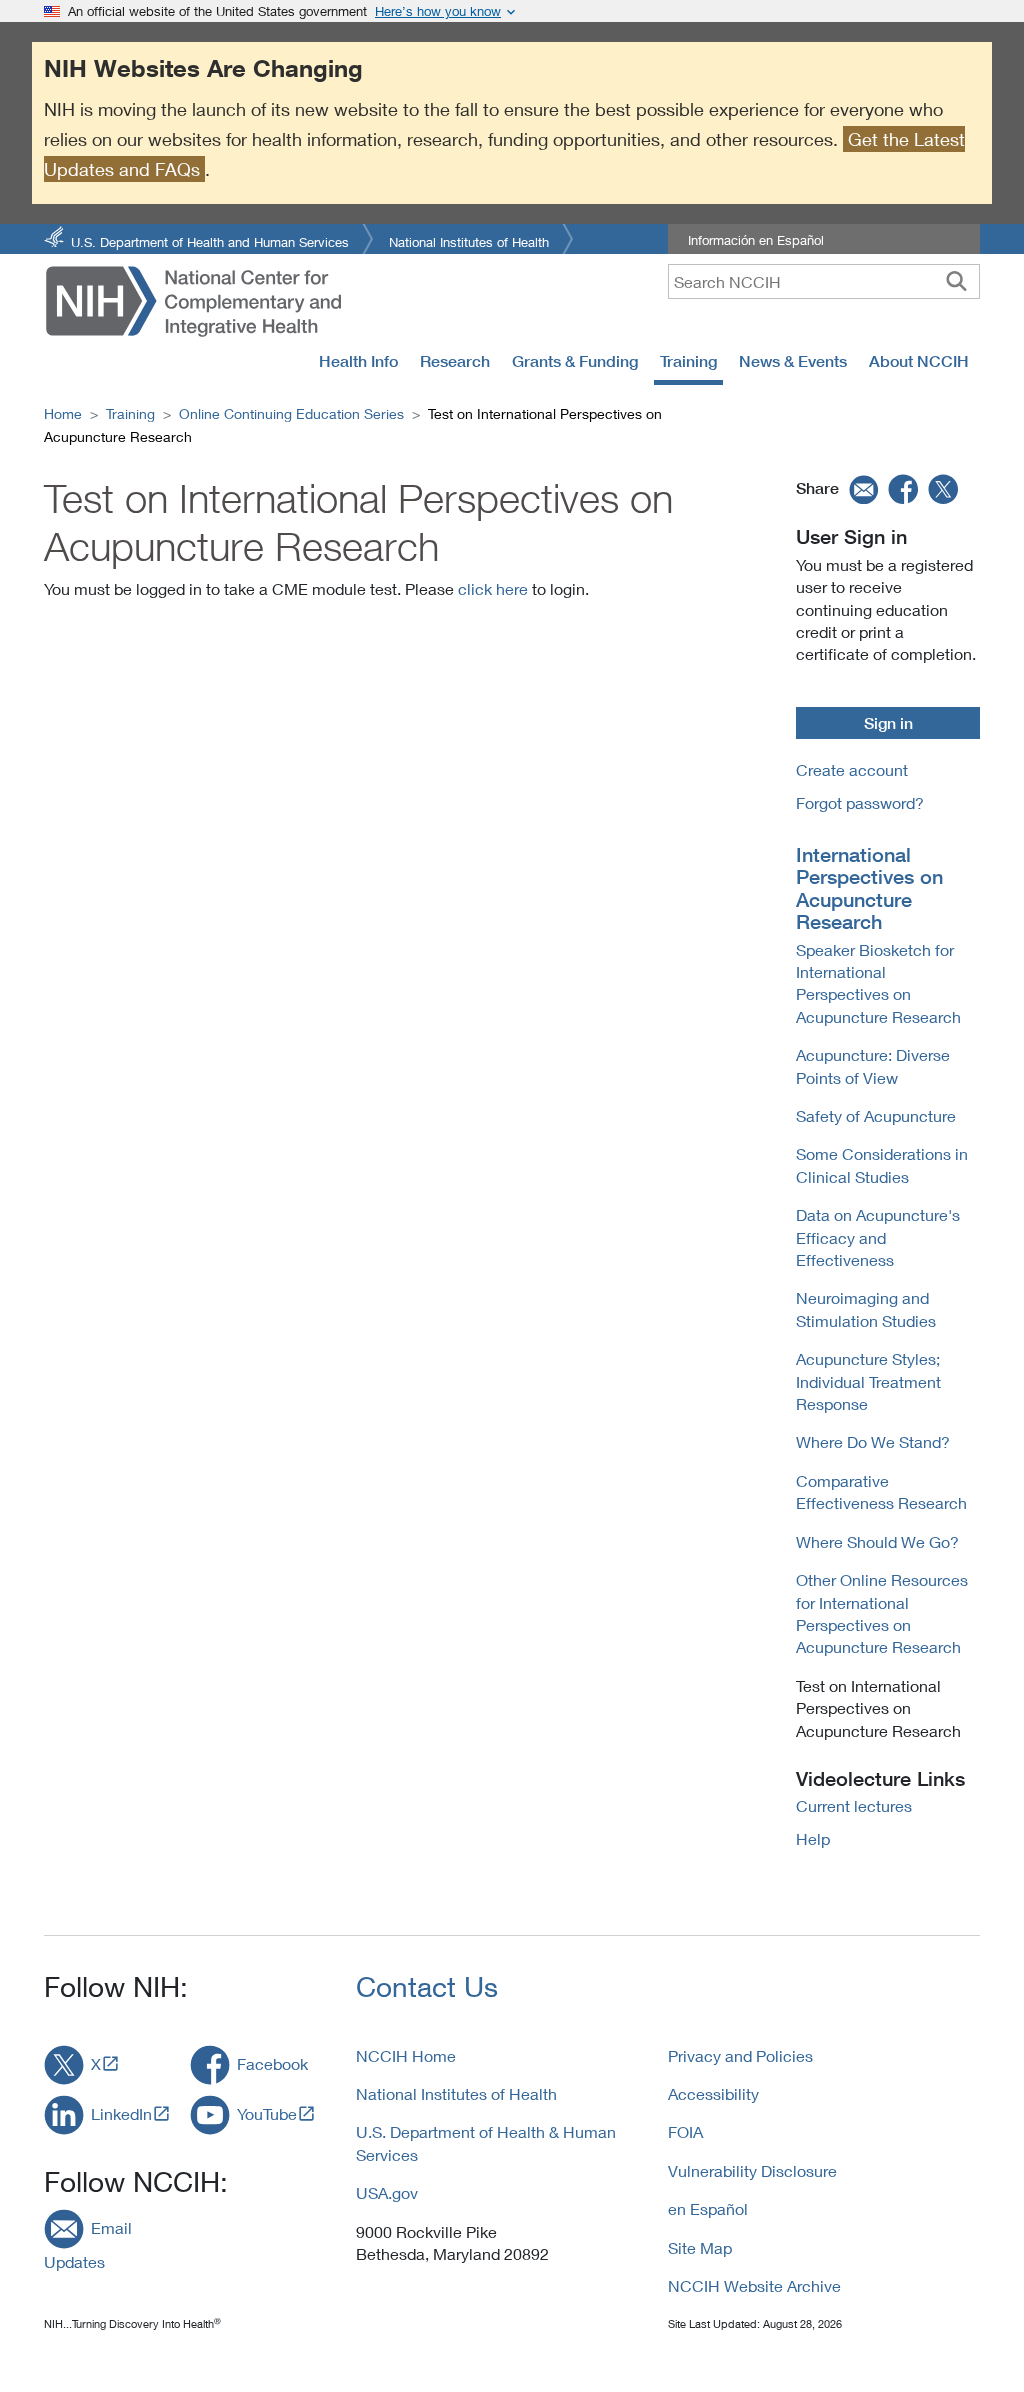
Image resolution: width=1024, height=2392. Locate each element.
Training (688, 361)
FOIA (685, 2131)
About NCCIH (919, 361)
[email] (861, 488)
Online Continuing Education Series (291, 413)
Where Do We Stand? (873, 1441)
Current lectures (854, 1805)
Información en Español (756, 240)
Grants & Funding (575, 361)
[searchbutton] (956, 281)
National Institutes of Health (469, 240)
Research (455, 361)
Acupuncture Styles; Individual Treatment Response (868, 1381)
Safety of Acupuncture (876, 1115)
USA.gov (387, 2192)
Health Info (358, 361)
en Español (708, 2208)
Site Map (700, 2247)
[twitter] (944, 488)
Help (813, 1838)
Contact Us (427, 1986)
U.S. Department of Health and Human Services (210, 240)
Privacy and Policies (740, 2055)
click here (493, 588)
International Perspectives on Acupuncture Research (869, 888)
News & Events (793, 361)
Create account (852, 769)
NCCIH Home (406, 2055)
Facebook (272, 2063)
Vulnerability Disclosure (752, 2170)
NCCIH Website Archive (754, 2285)
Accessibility (713, 2093)
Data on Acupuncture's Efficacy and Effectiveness (878, 1237)
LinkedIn (121, 2113)
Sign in (888, 723)
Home (63, 413)
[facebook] (904, 488)
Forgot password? (860, 802)
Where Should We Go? (877, 1541)
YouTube (267, 2113)
